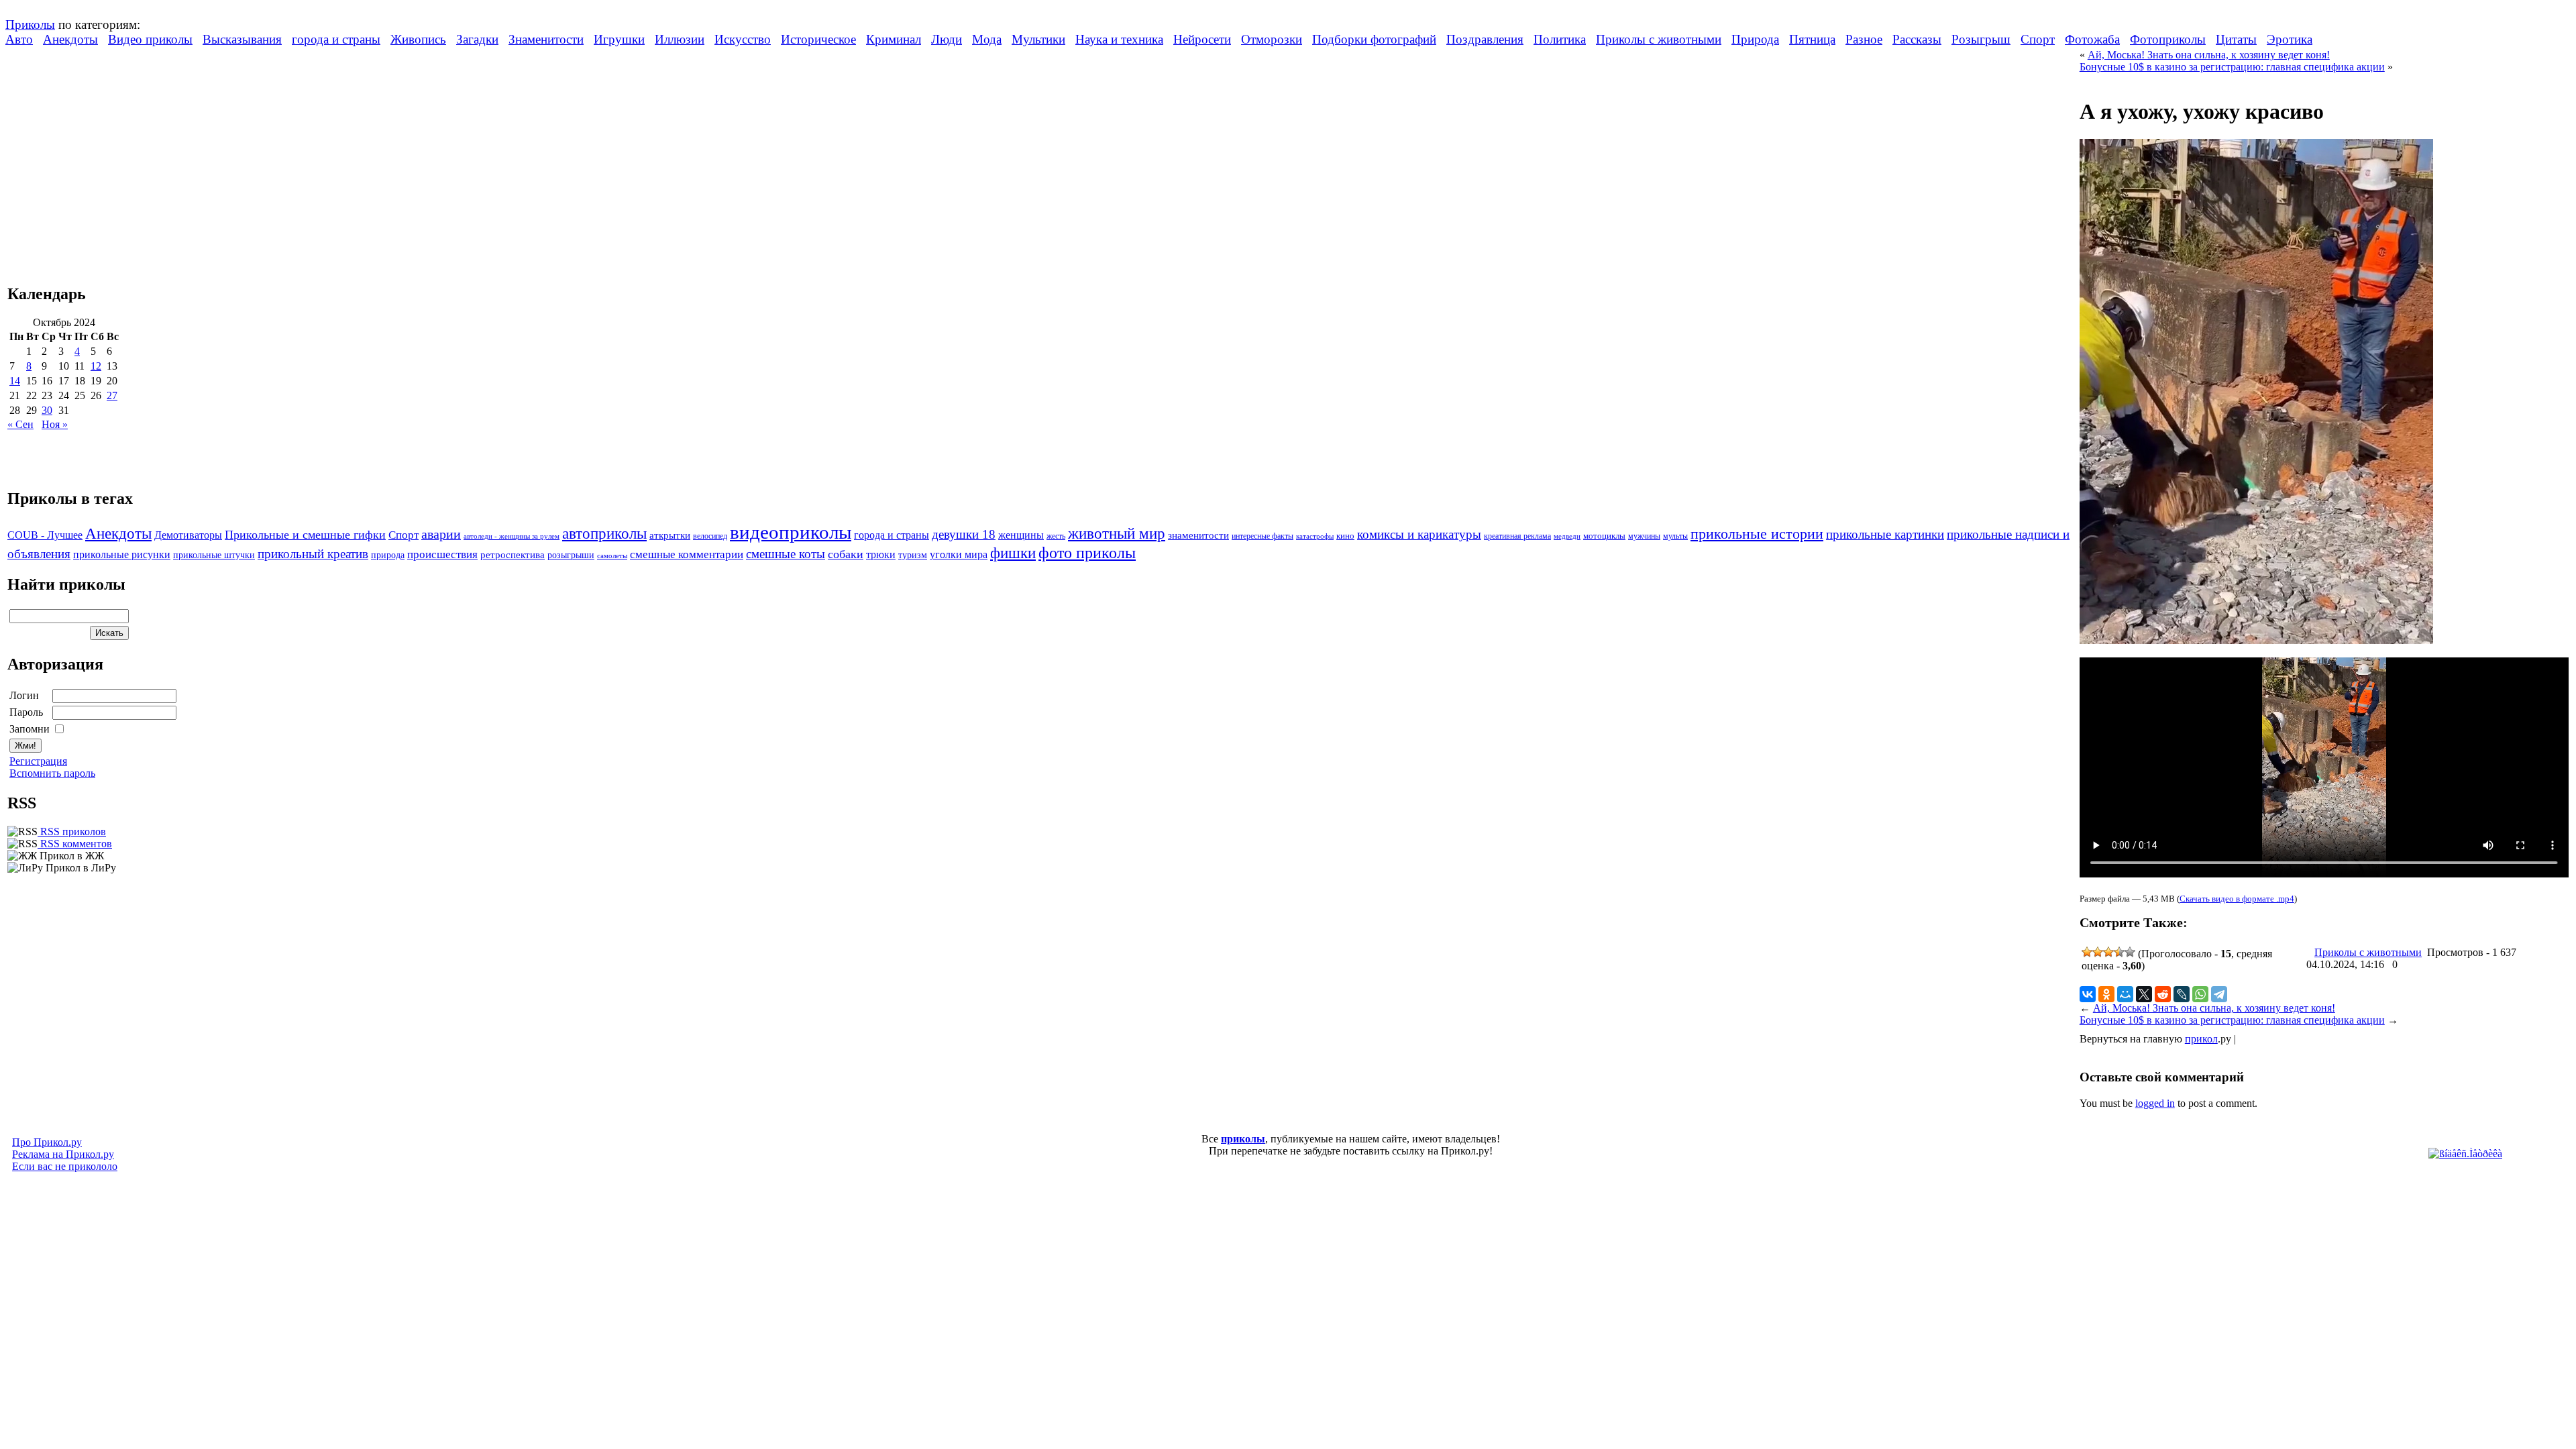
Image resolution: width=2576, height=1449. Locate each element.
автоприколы (604, 533)
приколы (1243, 1139)
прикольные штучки (214, 555)
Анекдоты (70, 39)
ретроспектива (513, 555)
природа (388, 555)
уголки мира (959, 554)
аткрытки (670, 535)
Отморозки (1272, 39)
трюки (881, 554)
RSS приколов (72, 831)
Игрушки (619, 39)
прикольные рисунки (122, 554)
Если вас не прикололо (65, 1166)
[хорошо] (2119, 952)
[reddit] (2163, 994)
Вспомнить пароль (52, 773)
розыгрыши (571, 555)
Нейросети (1202, 39)
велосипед (710, 536)
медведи (1567, 536)
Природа (1755, 39)
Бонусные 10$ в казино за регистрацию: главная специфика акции (2232, 67)
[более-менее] (2108, 952)
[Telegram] (2219, 994)
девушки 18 (964, 534)
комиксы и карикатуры (1419, 534)
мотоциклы (1604, 536)
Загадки (477, 39)
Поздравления (1485, 39)
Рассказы (1917, 39)
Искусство (743, 39)
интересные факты (1263, 536)
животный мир (1117, 533)
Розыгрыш (1981, 39)
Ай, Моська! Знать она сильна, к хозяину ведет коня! (2209, 55)
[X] (2144, 994)
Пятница (1812, 39)
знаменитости (1198, 535)
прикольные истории (1757, 534)
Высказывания (242, 39)
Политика (1560, 39)
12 (96, 366)
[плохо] (2098, 952)
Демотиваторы (188, 535)
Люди (947, 39)
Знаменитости (546, 39)
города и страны (336, 39)
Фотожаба (2092, 39)
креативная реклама (1517, 536)
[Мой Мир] (2125, 994)
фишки (1013, 553)
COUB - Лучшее (45, 535)
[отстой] (2087, 952)
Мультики (1038, 39)
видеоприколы (791, 532)
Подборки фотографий (1374, 39)
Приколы (30, 24)
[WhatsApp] (2200, 994)
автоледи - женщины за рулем (512, 536)
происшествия (442, 554)
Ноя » (55, 424)
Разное (1864, 39)
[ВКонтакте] (2088, 994)
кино (1345, 536)
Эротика (2290, 39)
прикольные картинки (1885, 534)
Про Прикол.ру (47, 1142)
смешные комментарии (687, 554)
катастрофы (1315, 536)
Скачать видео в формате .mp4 (2237, 899)
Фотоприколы (2168, 39)
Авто (19, 39)
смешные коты (786, 554)
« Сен (20, 424)
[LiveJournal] (2182, 994)
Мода (987, 39)
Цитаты (2236, 39)
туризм (913, 555)
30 (47, 410)
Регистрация (38, 761)
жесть (1056, 536)
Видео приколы (150, 39)
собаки (846, 554)
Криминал (894, 39)
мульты (1675, 536)
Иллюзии (680, 39)
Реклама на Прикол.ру (63, 1154)
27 (112, 395)
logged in (2155, 1103)
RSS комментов (75, 844)
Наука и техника (1119, 39)
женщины (1021, 535)
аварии (441, 534)
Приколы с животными (1659, 39)
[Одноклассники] (2106, 994)
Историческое (818, 39)
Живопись (418, 39)
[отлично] (2130, 952)
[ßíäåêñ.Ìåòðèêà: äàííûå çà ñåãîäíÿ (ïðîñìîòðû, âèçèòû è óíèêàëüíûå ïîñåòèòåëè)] (2465, 1154)
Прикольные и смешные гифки (305, 535)
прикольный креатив (313, 554)
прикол (2201, 1039)
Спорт (2038, 39)
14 (15, 381)
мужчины (1644, 536)
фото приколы (1087, 552)
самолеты (612, 555)
